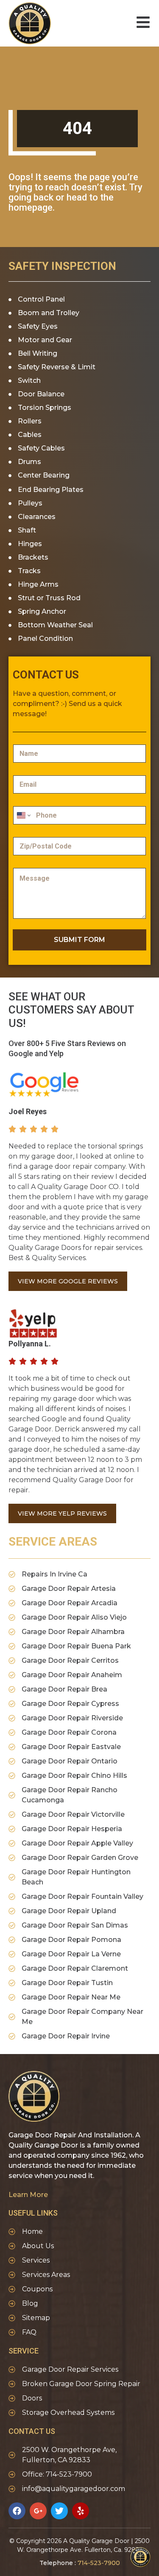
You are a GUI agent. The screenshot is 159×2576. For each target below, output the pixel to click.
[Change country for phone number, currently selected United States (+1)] (23, 815)
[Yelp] (81, 2511)
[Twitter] (59, 2511)
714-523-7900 (99, 2563)
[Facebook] (17, 2511)
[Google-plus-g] (38, 2511)
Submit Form (79, 940)
